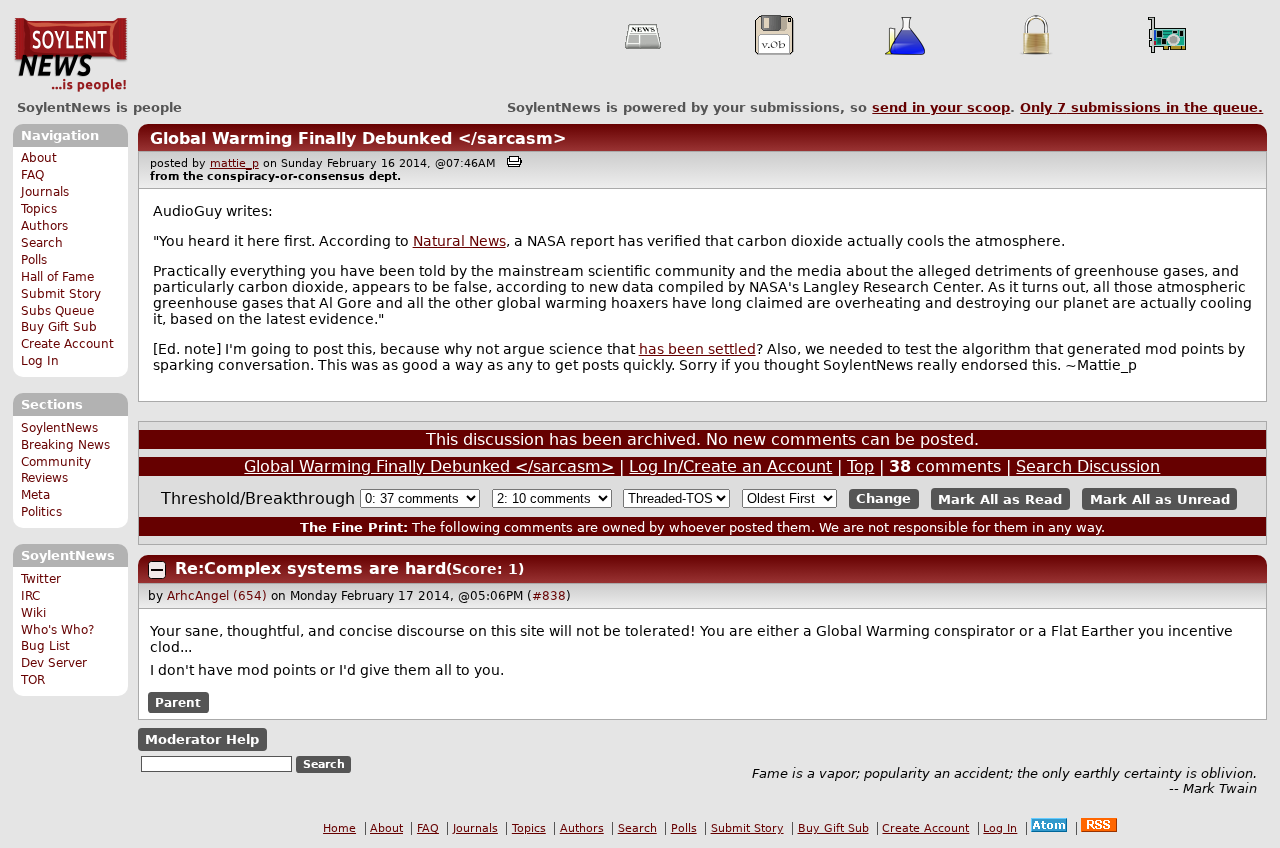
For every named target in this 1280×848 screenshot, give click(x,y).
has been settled (697, 349)
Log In (40, 361)
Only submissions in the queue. (1141, 107)
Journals (45, 192)
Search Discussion (1088, 466)
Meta (35, 495)
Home (339, 828)
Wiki (33, 613)
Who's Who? (57, 630)
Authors (44, 226)
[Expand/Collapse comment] (157, 570)
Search (42, 243)
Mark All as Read (1000, 498)
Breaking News (65, 445)
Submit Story (61, 294)
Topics (39, 209)
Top (860, 466)
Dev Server (54, 663)
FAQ (32, 175)
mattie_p (234, 163)
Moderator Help (202, 739)
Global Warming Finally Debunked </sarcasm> (358, 138)
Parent (178, 703)
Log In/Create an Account (730, 466)
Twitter (41, 579)
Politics (41, 512)
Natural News (459, 241)
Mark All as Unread (1160, 498)
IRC (30, 596)
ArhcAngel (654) (217, 596)
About (39, 158)
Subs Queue (57, 311)
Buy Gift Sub (59, 327)
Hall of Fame (57, 277)
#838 (549, 596)
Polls (34, 260)
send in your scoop (941, 107)
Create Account (67, 344)
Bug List (45, 646)
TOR (33, 680)
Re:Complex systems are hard (310, 568)
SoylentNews (70, 55)
